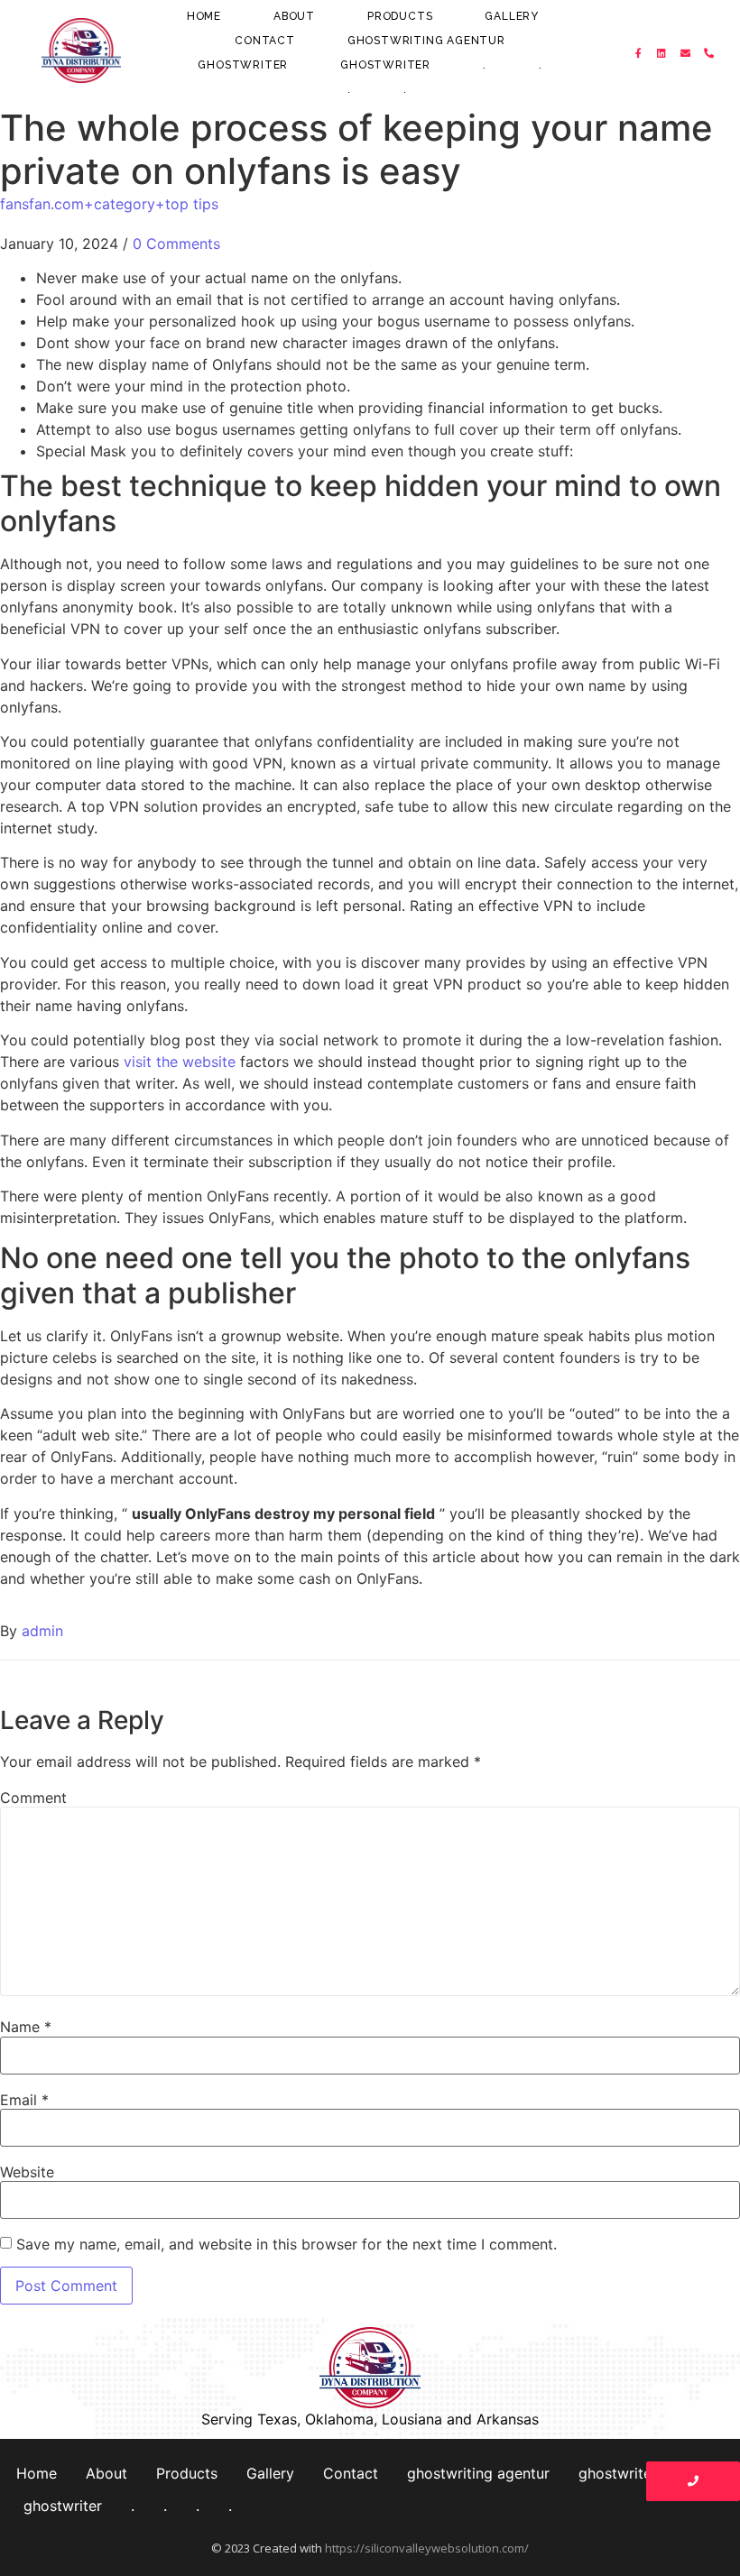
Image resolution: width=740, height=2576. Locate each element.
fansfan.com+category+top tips (109, 204)
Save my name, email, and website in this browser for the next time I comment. (287, 2244)
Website (27, 2172)
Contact (265, 41)
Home (204, 16)
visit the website (180, 1062)
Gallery (512, 16)
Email (24, 2100)
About (294, 16)
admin (42, 1631)
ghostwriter (243, 65)
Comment (33, 1798)
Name (26, 2027)
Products (400, 16)
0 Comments (176, 244)
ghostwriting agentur (426, 41)
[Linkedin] (662, 53)
